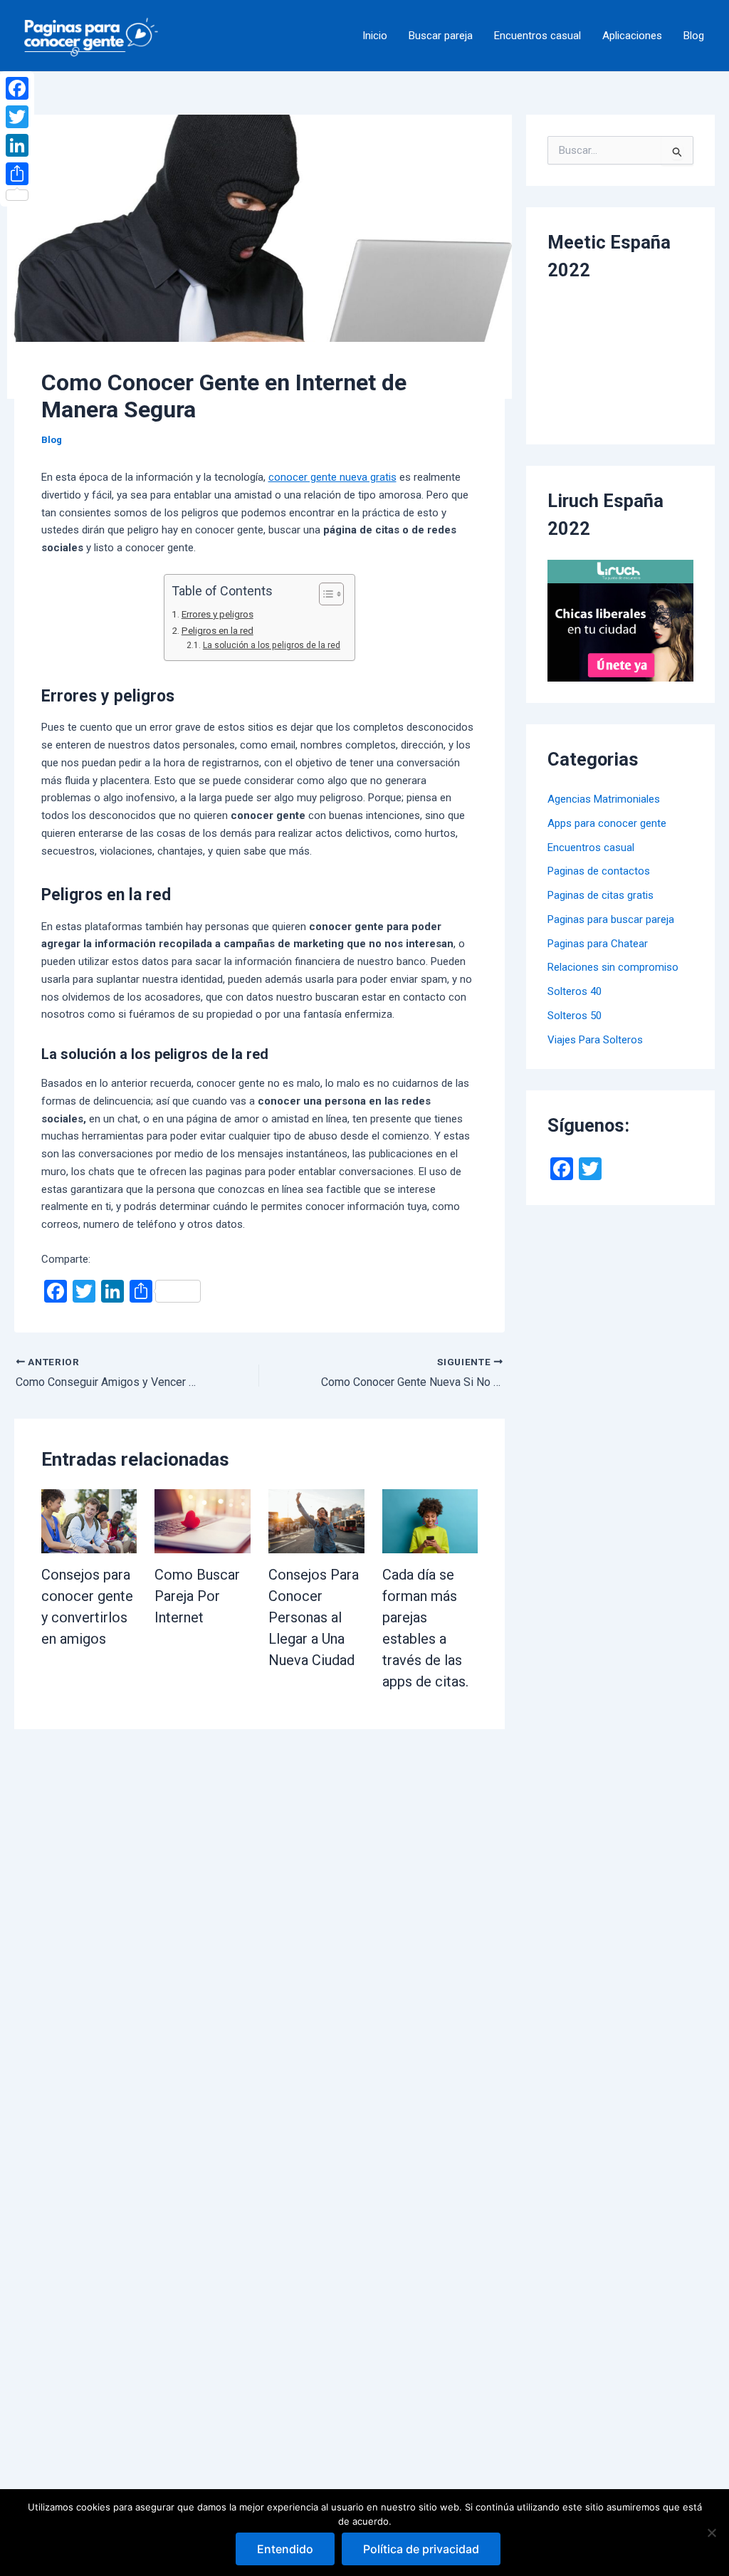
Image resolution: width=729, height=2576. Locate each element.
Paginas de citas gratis (600, 895)
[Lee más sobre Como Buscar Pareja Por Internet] (203, 1521)
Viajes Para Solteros (595, 1040)
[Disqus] (259, 1907)
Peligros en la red (217, 630)
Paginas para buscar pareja (611, 919)
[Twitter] (17, 117)
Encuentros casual (537, 36)
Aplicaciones (632, 36)
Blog (694, 36)
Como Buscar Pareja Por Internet (197, 1596)
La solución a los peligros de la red (271, 645)
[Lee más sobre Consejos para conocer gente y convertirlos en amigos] (89, 1521)
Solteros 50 (575, 1016)
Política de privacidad (421, 2549)
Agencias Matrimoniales (604, 799)
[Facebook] (17, 88)
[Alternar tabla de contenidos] (324, 594)
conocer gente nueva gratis (332, 477)
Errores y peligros (217, 614)
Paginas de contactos (599, 871)
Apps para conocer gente (607, 823)
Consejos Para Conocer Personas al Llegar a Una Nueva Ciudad (314, 1617)
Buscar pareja (441, 36)
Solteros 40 (575, 991)
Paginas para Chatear (598, 944)
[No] (711, 2533)
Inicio (375, 36)
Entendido (285, 2549)
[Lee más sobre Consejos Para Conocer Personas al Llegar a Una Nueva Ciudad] (316, 1521)
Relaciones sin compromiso (613, 967)
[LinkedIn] (17, 145)
